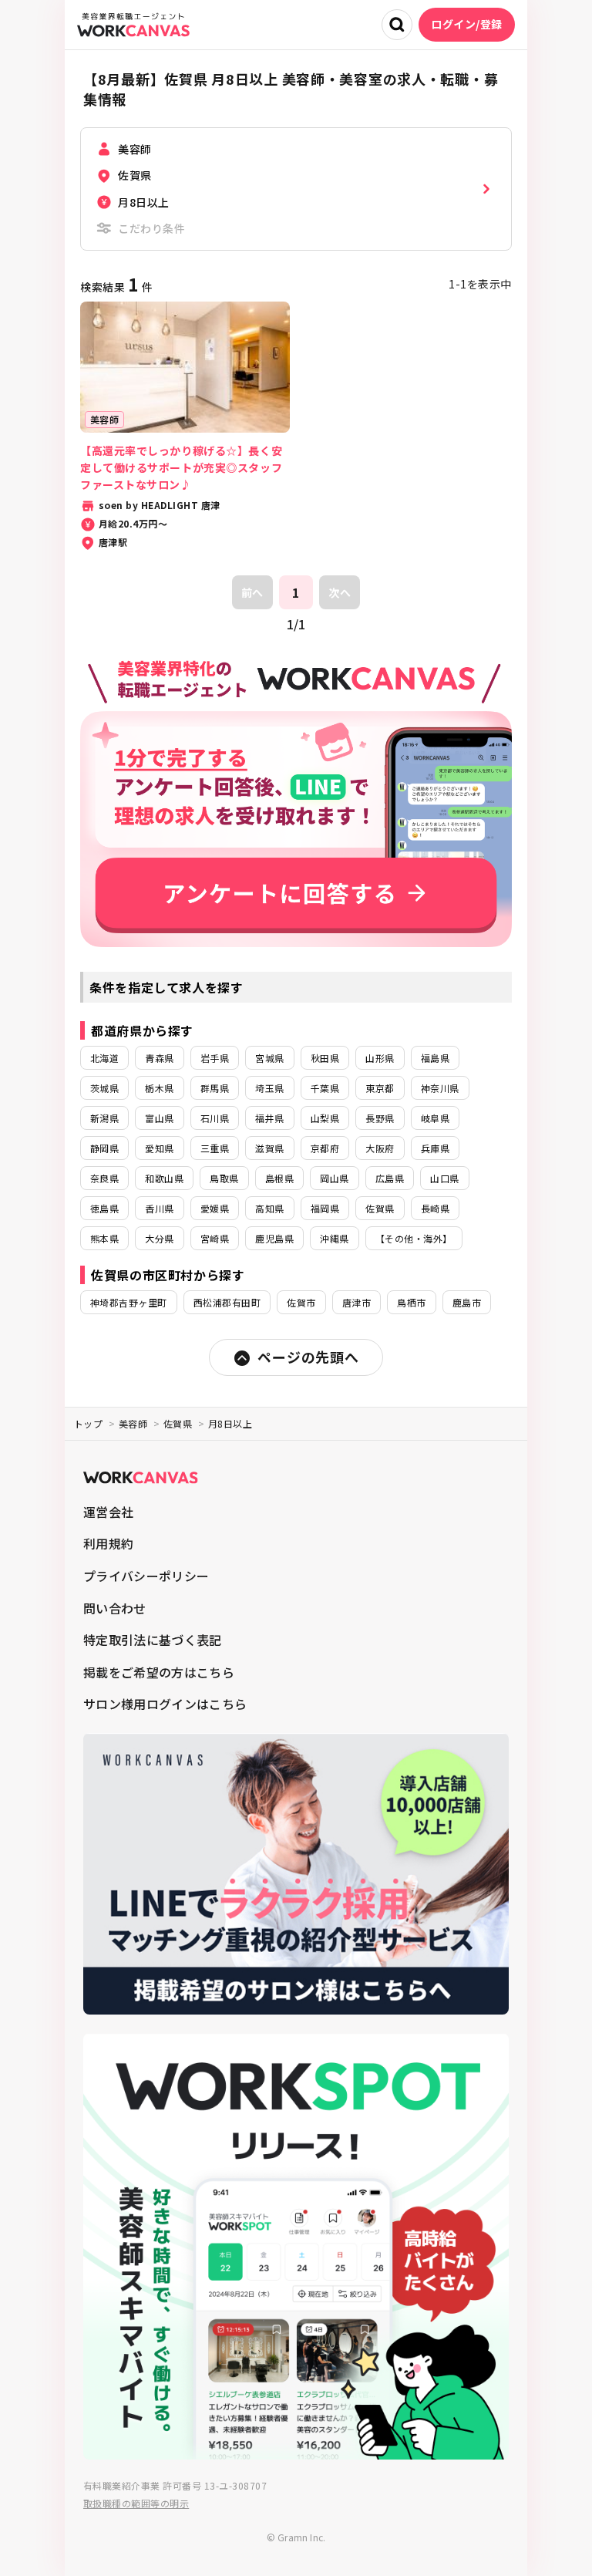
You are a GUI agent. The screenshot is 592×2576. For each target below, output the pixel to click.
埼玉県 (269, 1088)
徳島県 (104, 1208)
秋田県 (325, 1058)
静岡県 (104, 1148)
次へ (340, 592)
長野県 (380, 1118)
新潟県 (104, 1118)
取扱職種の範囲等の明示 (136, 2503)
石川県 (215, 1118)
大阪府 (380, 1148)
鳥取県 (224, 1178)
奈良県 (104, 1178)
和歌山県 (164, 1178)
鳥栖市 (411, 1302)
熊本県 (104, 1238)
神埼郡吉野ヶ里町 (129, 1302)
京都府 (325, 1148)
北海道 (104, 1058)
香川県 (159, 1208)
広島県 (390, 1178)
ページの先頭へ (308, 1357)
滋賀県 (269, 1148)
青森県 (159, 1058)
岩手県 (215, 1058)
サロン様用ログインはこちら (165, 1704)
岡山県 (334, 1178)
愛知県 (159, 1148)
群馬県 (215, 1088)
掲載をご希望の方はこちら (159, 1672)
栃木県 (159, 1088)
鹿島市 (467, 1302)
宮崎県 (215, 1238)
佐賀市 (301, 1302)
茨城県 (104, 1088)
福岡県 (325, 1208)
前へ (252, 592)
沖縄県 (334, 1238)
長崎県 (435, 1208)
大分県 (159, 1238)
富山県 (159, 1118)
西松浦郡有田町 (227, 1302)
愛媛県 (215, 1208)
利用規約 (108, 1543)
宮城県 (269, 1058)
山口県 (444, 1178)
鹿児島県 (274, 1238)
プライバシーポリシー (146, 1576)
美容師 (133, 1423)
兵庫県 (435, 1148)
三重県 (215, 1148)
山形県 (380, 1058)
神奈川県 (440, 1088)
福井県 (269, 1118)
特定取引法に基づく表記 (153, 1640)
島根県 (279, 1178)
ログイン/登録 (467, 24)
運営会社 (108, 1512)
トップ (88, 1423)
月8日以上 (230, 1423)
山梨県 (325, 1118)
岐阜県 (435, 1118)
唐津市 (357, 1302)
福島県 (435, 1058)
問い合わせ (115, 1608)
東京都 (380, 1088)
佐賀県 (380, 1208)
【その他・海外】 (414, 1238)
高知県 (269, 1208)
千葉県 (325, 1088)
